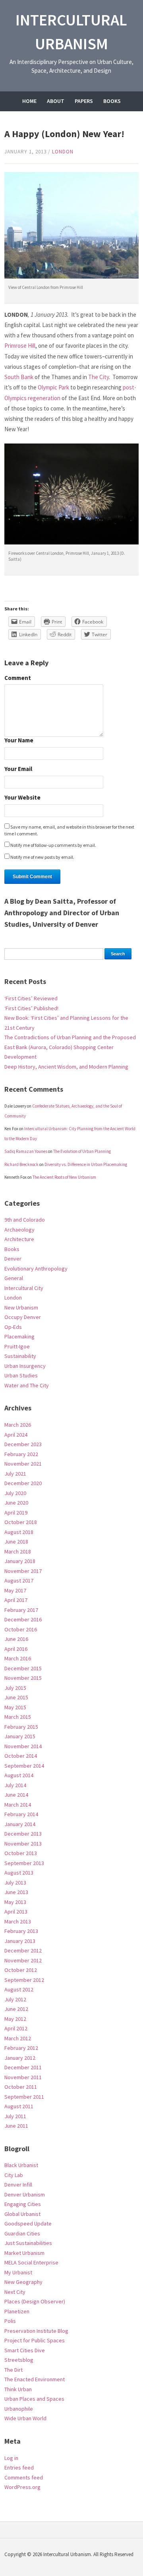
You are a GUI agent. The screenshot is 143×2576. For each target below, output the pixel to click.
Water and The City (27, 1385)
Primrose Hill (20, 346)
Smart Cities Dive (25, 2350)
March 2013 (18, 1921)
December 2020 (23, 1483)
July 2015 (15, 1688)
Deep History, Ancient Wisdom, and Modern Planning (66, 1067)
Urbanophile (19, 2409)
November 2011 (23, 2077)
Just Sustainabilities (28, 2243)
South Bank (19, 377)
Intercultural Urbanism (71, 32)
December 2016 (23, 1619)
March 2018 (18, 1551)
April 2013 (16, 1912)
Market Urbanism (24, 2253)
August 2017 (19, 1580)
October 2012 (21, 1970)
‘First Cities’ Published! (31, 1008)
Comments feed (24, 2477)
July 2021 (15, 1474)
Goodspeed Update (28, 2223)
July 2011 (15, 2116)
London (63, 152)
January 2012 (20, 2058)
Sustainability (20, 1356)
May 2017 (15, 1590)
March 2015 (18, 1717)
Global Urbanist (22, 2214)
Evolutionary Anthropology (36, 1269)
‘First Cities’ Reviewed (31, 998)
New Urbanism (21, 1307)
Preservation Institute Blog (36, 2331)
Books (112, 101)
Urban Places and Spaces (34, 2399)
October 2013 (21, 1853)
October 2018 (21, 1522)
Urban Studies (21, 1375)
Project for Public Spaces (35, 2340)
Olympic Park (53, 387)
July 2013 (15, 1883)
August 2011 (19, 2106)
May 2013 (15, 1902)
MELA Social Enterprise (31, 2262)
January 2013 (20, 1941)
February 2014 (21, 1814)
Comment (18, 678)
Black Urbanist (21, 2165)
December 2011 (23, 2067)
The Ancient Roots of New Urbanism (64, 1177)
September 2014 (24, 1766)
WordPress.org (22, 2487)
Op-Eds (13, 1327)
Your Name (19, 741)
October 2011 (21, 2087)
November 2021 (23, 1464)
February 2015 (21, 1727)
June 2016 (16, 1639)
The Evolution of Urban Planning (82, 1151)
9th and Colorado (25, 1220)
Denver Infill (18, 2185)
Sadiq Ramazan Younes (26, 1151)
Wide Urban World (25, 2418)
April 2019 (16, 1513)
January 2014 (20, 1824)
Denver (13, 1259)
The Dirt (14, 2370)
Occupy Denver (23, 1317)
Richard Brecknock (21, 1164)
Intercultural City (24, 1288)
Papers (84, 101)
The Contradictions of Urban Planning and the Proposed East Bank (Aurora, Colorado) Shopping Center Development (70, 1047)
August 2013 (19, 1873)
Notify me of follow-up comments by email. (53, 845)
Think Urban (18, 2389)
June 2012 (16, 2009)
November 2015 (23, 1678)
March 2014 (18, 1805)
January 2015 (20, 1736)
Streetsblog (19, 2360)
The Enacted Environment (35, 2379)
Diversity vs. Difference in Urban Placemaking (86, 1164)
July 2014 (15, 1785)
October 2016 (21, 1629)
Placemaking (19, 1336)
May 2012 (15, 2019)
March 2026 (18, 1425)
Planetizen (17, 2311)
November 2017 (23, 1571)
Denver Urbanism (25, 2194)
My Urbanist (18, 2272)
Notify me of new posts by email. (42, 857)
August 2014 (19, 1775)
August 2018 (19, 1532)
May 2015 (15, 1707)
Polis (10, 2321)
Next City (15, 2292)
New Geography (23, 2282)
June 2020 (16, 1503)
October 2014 (21, 1756)
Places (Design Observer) (35, 2301)
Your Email (18, 769)
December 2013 (23, 1834)
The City (99, 377)
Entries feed (19, 2468)
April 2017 (16, 1600)
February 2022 (21, 1454)
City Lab (14, 2175)
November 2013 (23, 1844)
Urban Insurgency (25, 1366)
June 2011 (16, 2126)
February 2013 (21, 1931)
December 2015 (23, 1668)
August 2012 (19, 1989)
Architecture (19, 1239)
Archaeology (19, 1230)
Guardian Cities (22, 2233)
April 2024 (16, 1435)
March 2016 (18, 1658)
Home (29, 101)
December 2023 (23, 1444)
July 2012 (15, 1999)
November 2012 (23, 1960)
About (56, 101)
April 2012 (16, 2028)
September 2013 (24, 1863)
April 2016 (16, 1649)
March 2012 (18, 2038)
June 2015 (16, 1697)
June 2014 (16, 1795)
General (14, 1278)
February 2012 (21, 2048)
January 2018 (20, 1561)
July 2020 (15, 1493)
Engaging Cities (23, 2204)
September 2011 (24, 2097)
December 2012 (23, 1950)
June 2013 (16, 1892)
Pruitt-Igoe (17, 1346)
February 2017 (21, 1610)
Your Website (22, 798)
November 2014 (23, 1746)
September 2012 (24, 1980)
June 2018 (16, 1542)
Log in (11, 2458)
